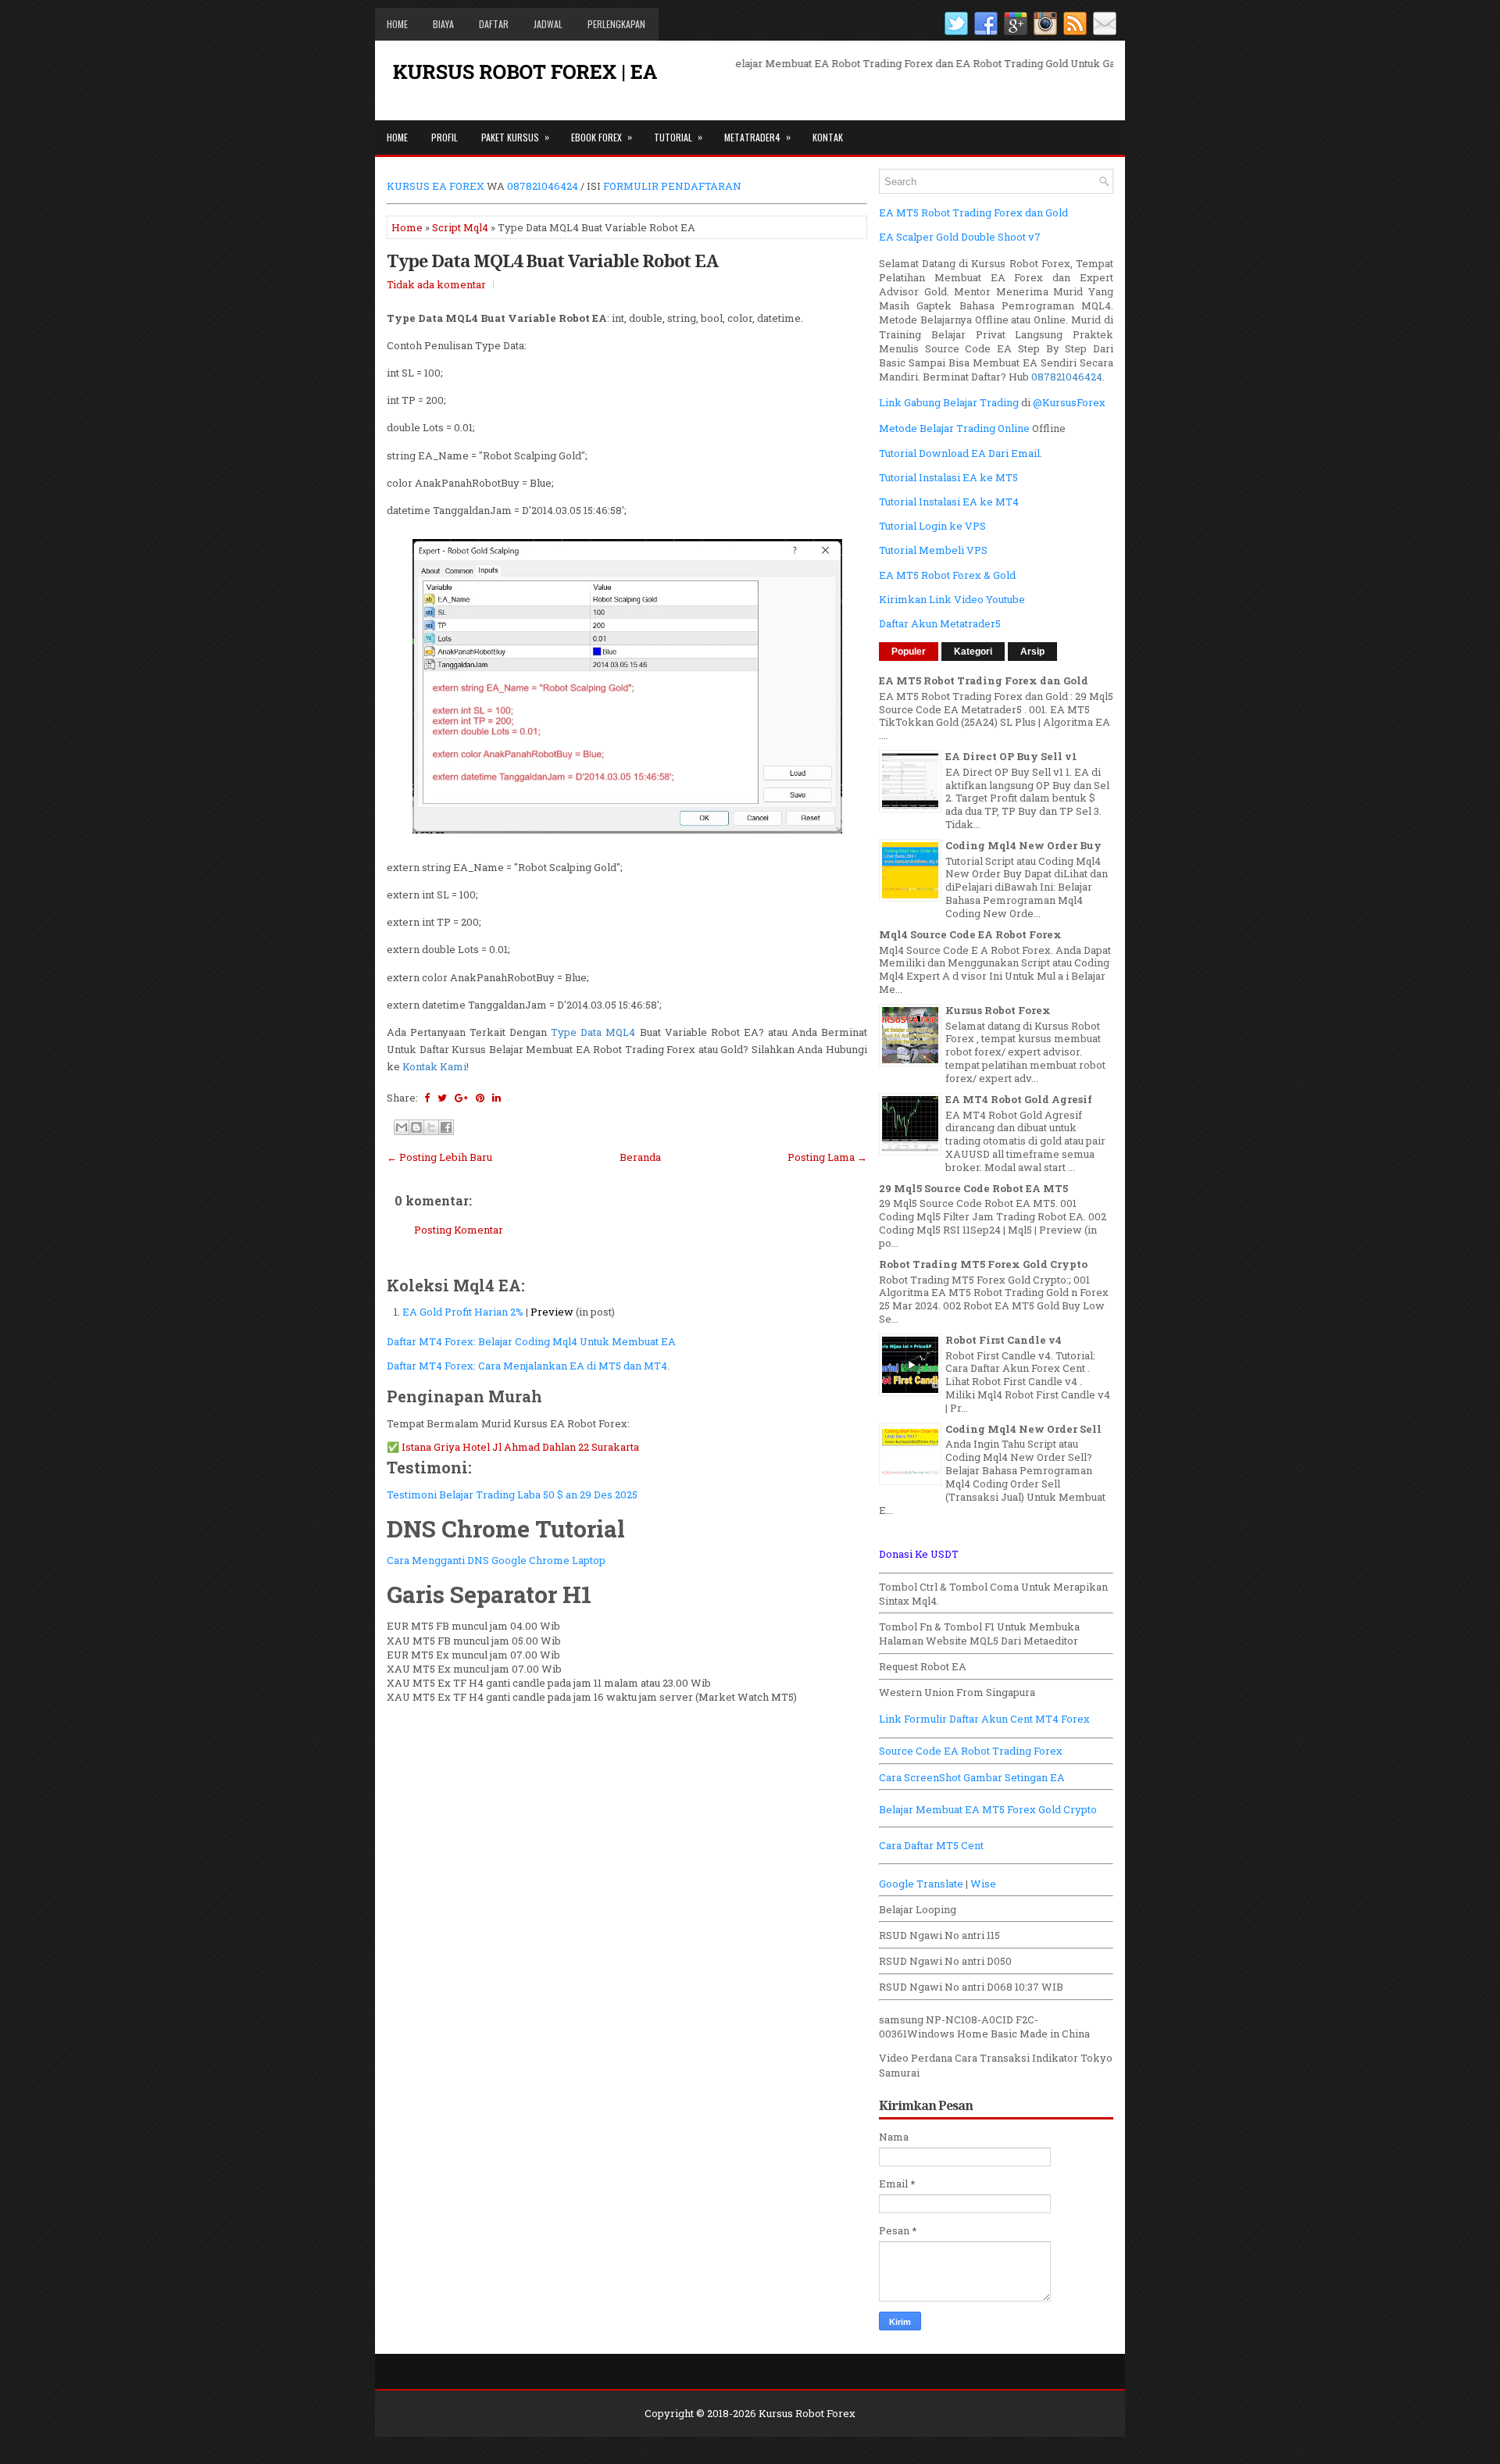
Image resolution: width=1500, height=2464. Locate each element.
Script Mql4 (460, 227)
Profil (445, 137)
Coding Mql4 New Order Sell (1023, 1429)
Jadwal (548, 24)
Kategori (973, 652)
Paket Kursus (515, 137)
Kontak (828, 137)
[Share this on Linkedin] (496, 1098)
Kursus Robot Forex (998, 1010)
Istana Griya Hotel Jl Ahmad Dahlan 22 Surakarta (520, 1447)
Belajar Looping (918, 1909)
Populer (909, 652)
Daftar (494, 24)
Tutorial (678, 137)
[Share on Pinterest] (480, 1098)
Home (397, 24)
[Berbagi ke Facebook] (446, 1127)
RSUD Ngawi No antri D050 (945, 1961)
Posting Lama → (827, 1157)
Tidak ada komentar (436, 284)
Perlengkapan (616, 24)
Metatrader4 (757, 137)
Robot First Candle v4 (1004, 1340)
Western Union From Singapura (957, 1692)
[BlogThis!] (416, 1127)
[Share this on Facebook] (427, 1098)
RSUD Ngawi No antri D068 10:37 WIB (971, 1987)
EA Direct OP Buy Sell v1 (1011, 756)
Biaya (443, 24)
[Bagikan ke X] (431, 1127)
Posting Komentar (459, 1230)
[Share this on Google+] (461, 1098)
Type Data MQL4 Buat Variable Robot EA (552, 260)
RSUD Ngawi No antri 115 (939, 1935)
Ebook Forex (602, 137)
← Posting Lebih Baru (439, 1157)
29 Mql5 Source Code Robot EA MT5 (973, 1188)
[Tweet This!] (442, 1098)
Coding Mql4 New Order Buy (1023, 845)
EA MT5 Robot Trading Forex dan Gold (984, 680)
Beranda (640, 1157)
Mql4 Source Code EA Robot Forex (970, 934)
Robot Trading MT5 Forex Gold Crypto (983, 1264)
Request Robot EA (923, 1666)
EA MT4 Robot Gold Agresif (1019, 1099)
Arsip (1032, 652)
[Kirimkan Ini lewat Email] (402, 1127)
